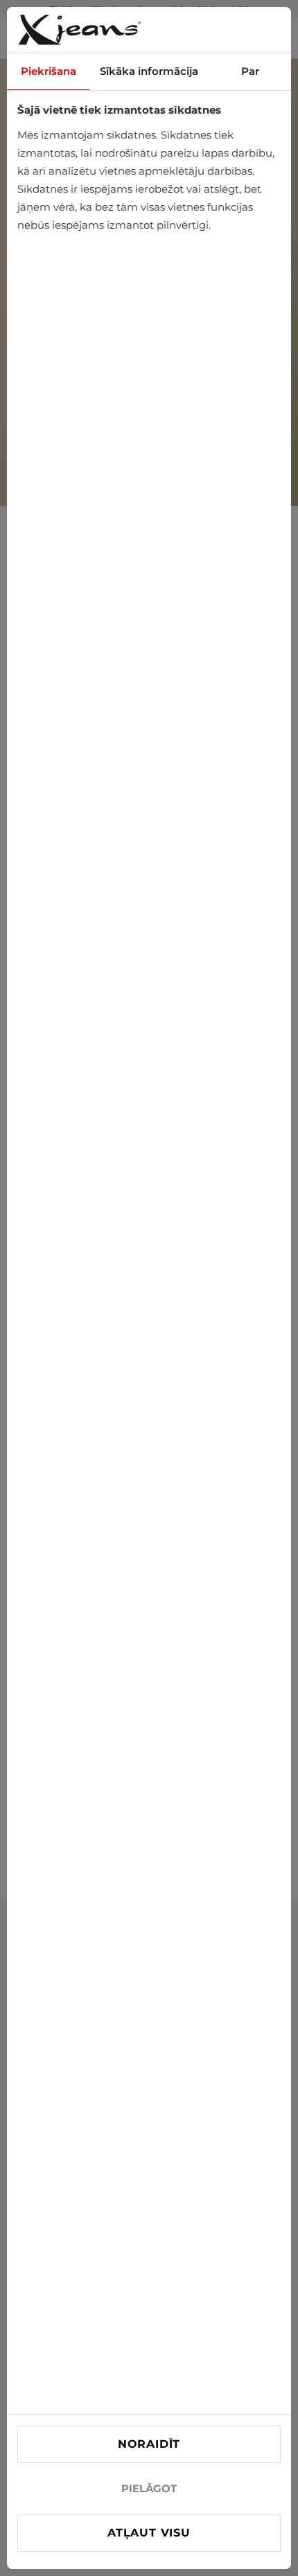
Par (250, 71)
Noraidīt (149, 2444)
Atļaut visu (149, 2533)
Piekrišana (49, 71)
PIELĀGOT (149, 2488)
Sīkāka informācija (149, 71)
